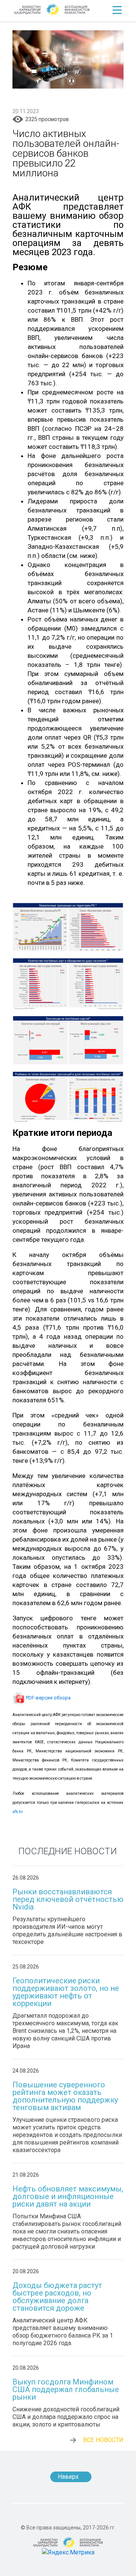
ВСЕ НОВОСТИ (103, 2440)
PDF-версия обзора (48, 1698)
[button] (117, 10)
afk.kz (18, 1812)
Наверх (68, 2477)
